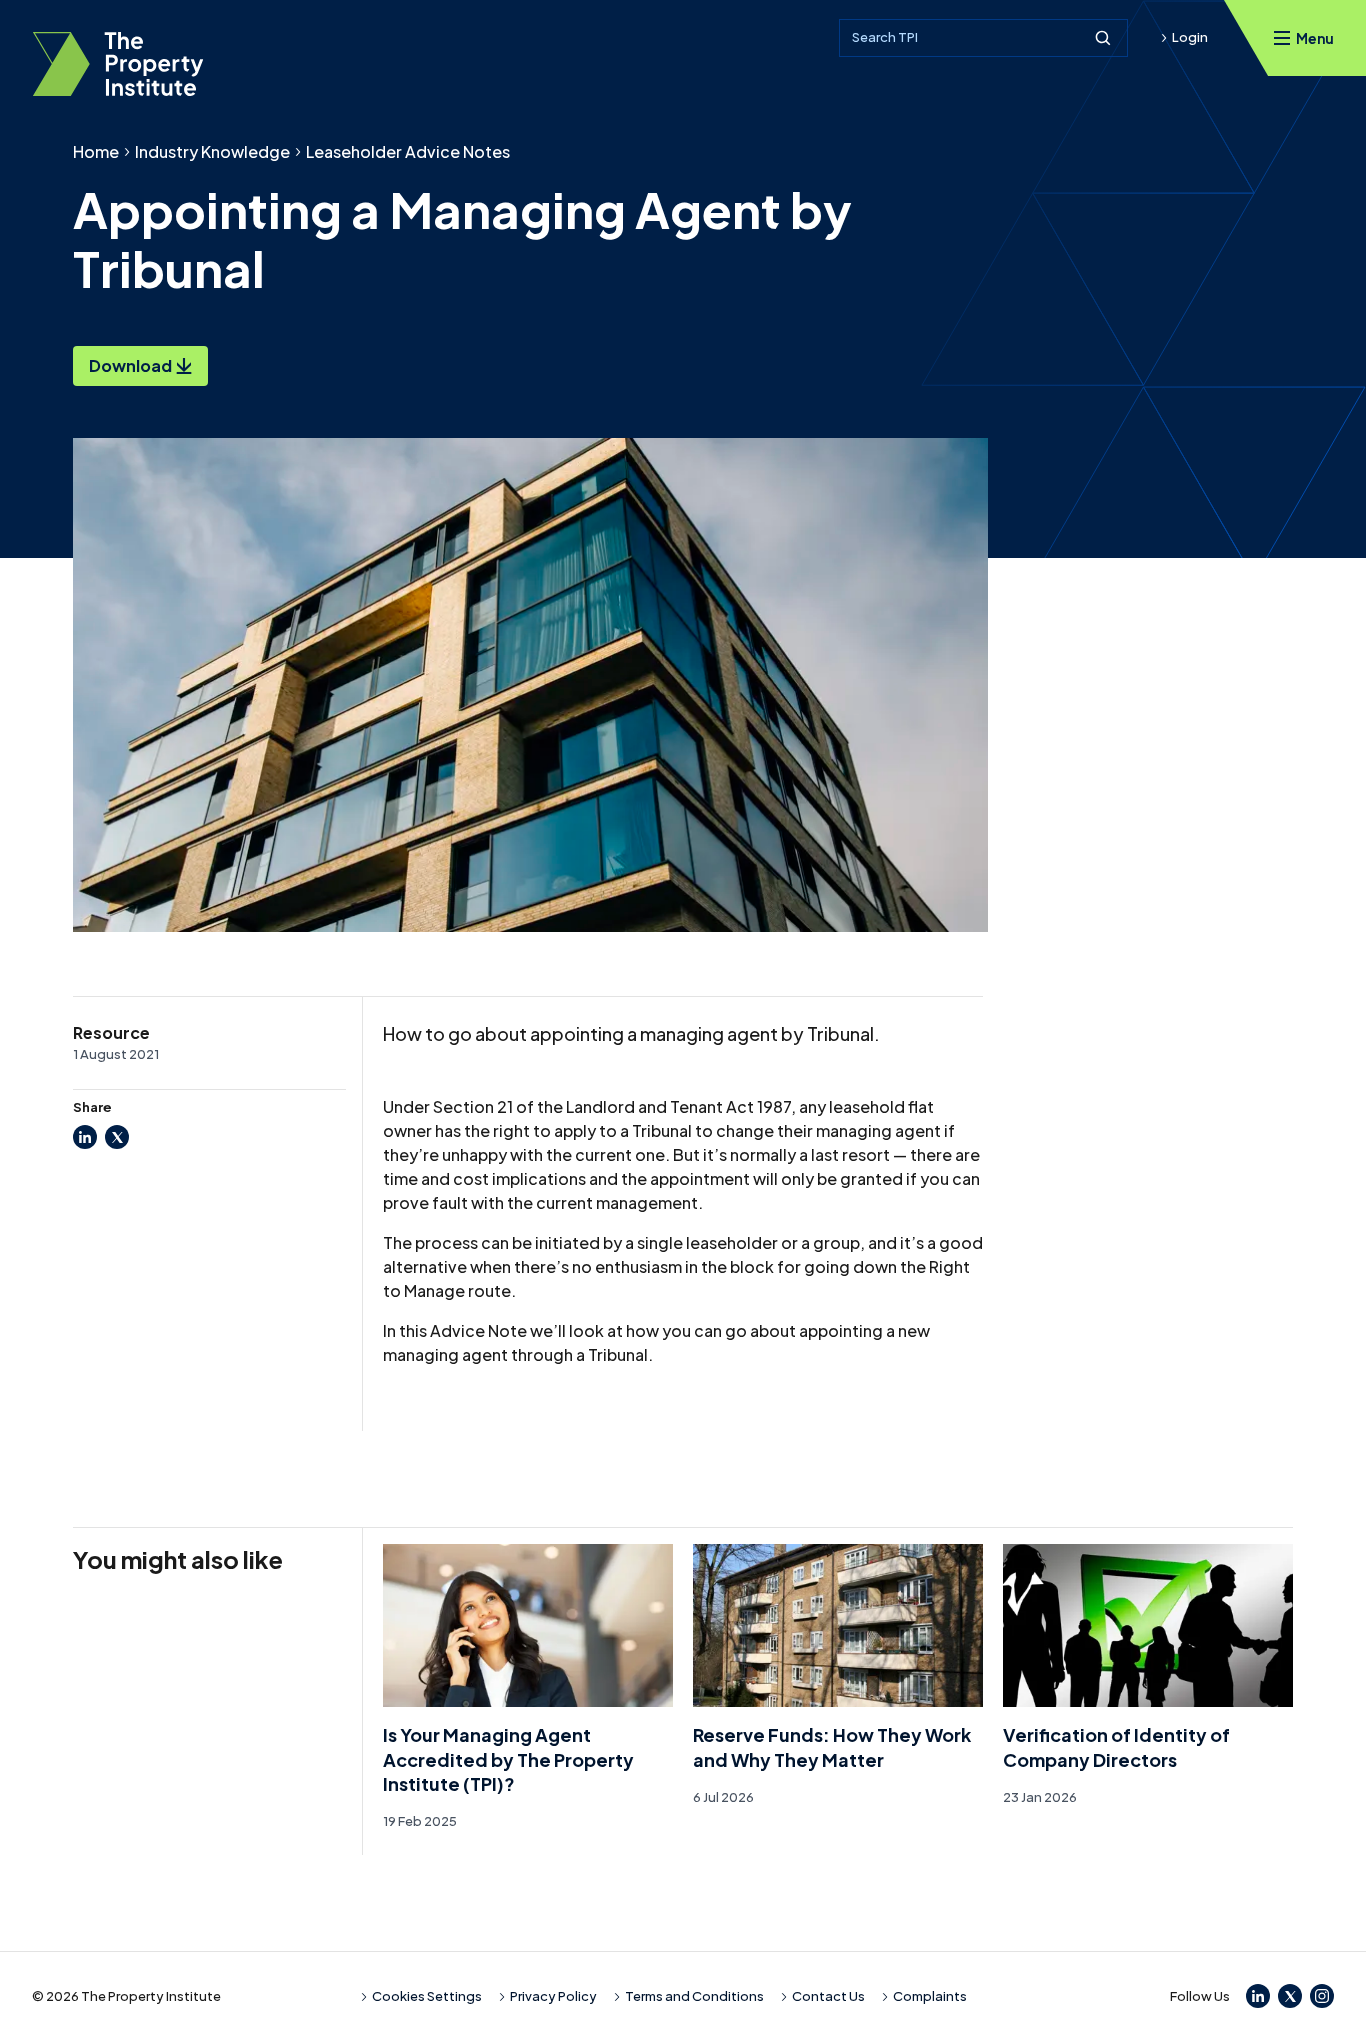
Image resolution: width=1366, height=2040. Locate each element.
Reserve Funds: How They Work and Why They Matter (832, 1746)
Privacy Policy (553, 1996)
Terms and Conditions (694, 1996)
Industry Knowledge (212, 151)
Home (96, 151)
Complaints (930, 1996)
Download (130, 365)
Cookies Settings (427, 1996)
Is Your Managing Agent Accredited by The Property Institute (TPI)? (508, 1758)
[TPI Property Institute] (118, 64)
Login (1190, 37)
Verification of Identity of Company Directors (1116, 1746)
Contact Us (828, 1996)
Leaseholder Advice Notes (408, 151)
